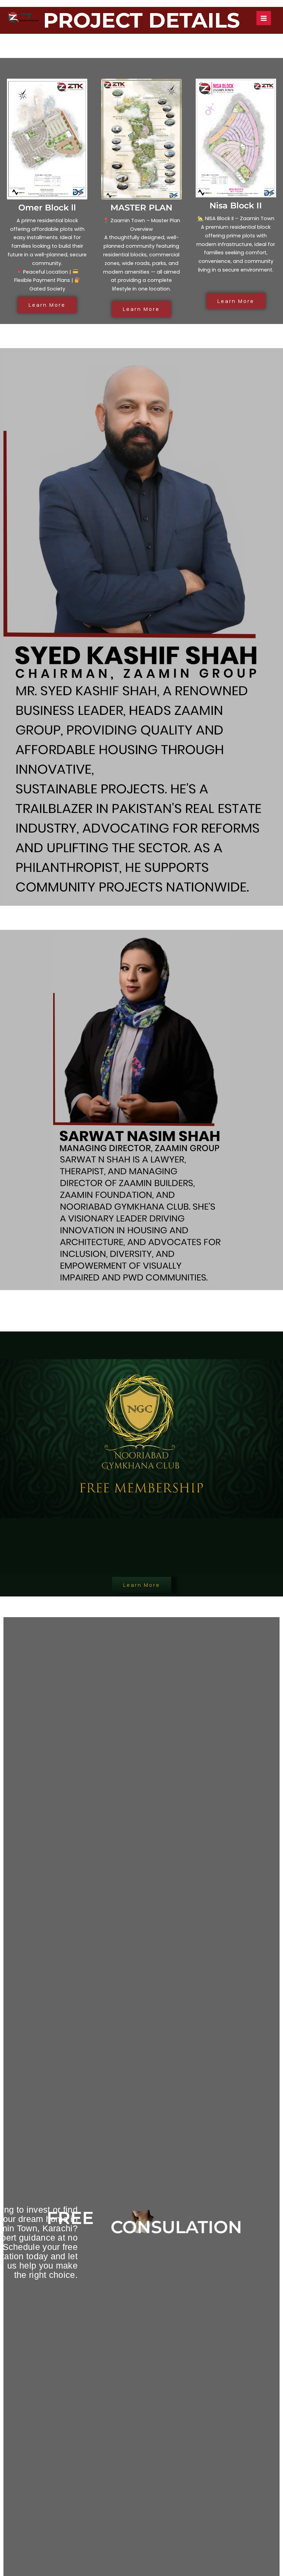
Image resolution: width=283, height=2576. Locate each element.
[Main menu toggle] (264, 18)
